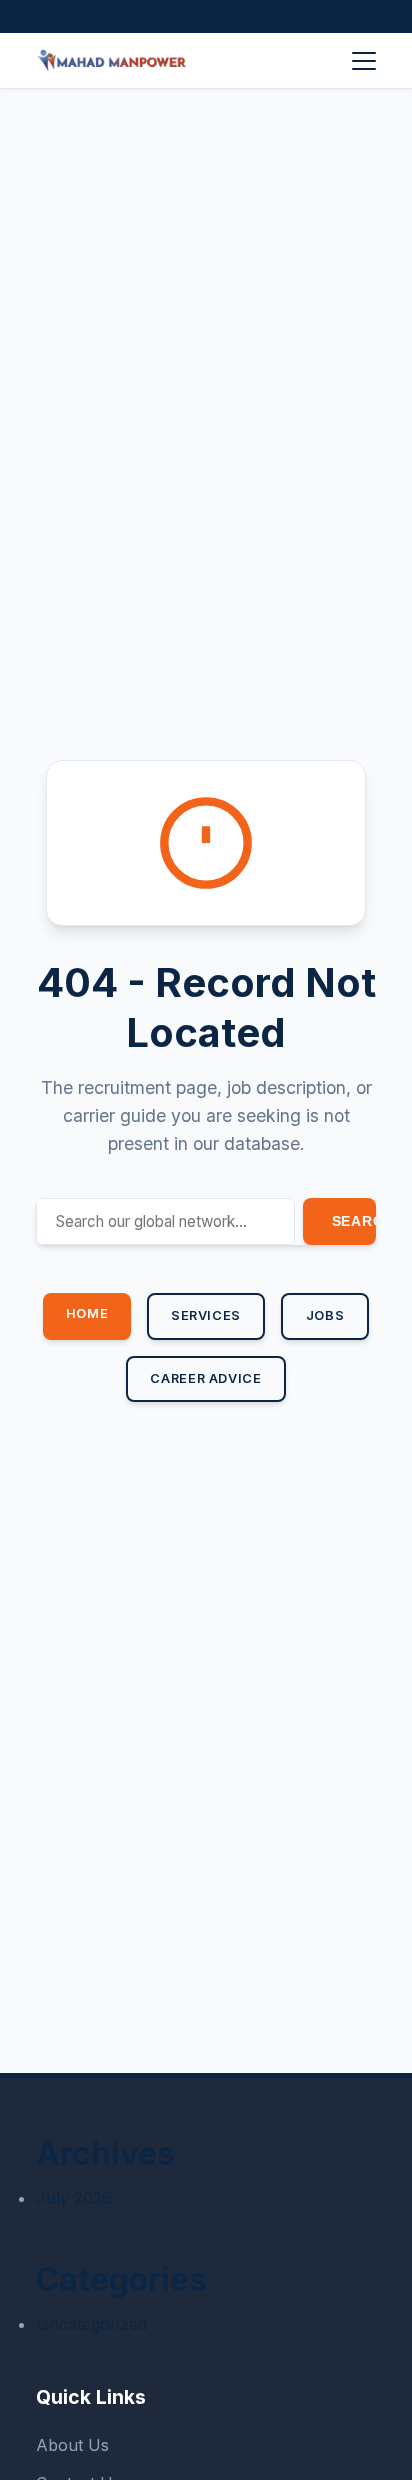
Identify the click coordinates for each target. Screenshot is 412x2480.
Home (87, 1313)
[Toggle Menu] (364, 61)
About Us (72, 2445)
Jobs (325, 1315)
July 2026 (74, 2198)
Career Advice (205, 1378)
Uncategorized (91, 2324)
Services (206, 1315)
